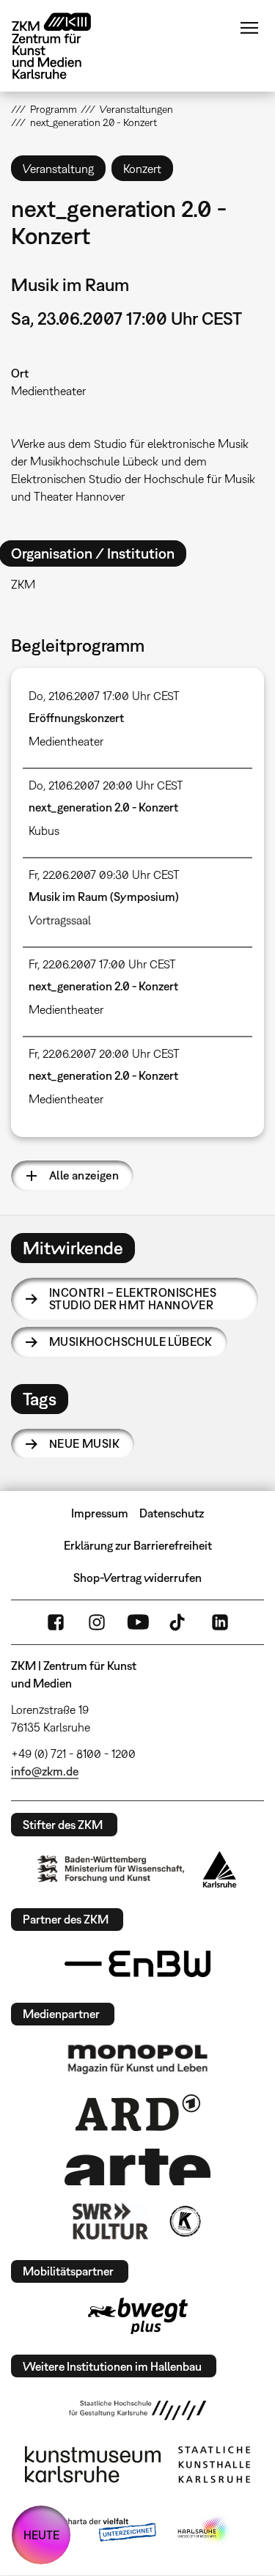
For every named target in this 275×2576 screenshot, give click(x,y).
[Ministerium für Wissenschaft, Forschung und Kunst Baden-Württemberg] (111, 1869)
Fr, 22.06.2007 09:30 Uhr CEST (104, 875)
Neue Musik (84, 1443)
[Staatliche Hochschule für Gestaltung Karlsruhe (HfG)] (138, 2410)
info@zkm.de (45, 1771)
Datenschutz (172, 1513)
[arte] (138, 2167)
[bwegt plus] (138, 2316)
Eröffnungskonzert (76, 718)
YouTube (138, 1622)
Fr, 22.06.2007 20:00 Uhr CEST (104, 1053)
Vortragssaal (60, 920)
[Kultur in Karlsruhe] (184, 2221)
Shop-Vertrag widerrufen (137, 1578)
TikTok (179, 1622)
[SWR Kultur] (111, 2221)
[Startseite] (62, 46)
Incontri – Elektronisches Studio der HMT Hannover (133, 1299)
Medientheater (48, 391)
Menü (249, 28)
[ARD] (138, 2113)
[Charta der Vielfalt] (99, 2531)
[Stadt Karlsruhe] (220, 1869)
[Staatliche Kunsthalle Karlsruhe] (214, 2465)
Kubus (44, 831)
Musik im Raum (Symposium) (104, 897)
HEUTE (41, 2535)
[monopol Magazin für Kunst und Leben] (138, 2058)
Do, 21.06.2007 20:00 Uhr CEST (106, 785)
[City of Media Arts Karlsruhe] (204, 2531)
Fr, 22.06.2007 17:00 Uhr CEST (102, 964)
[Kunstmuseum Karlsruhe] (93, 2465)
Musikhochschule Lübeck (131, 1342)
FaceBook (56, 1622)
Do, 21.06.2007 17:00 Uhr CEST (104, 696)
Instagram (97, 1622)
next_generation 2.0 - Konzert (103, 807)
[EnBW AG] (138, 1964)
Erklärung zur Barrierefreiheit (138, 1545)
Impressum (100, 1513)
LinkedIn (220, 1622)
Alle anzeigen (84, 1175)
